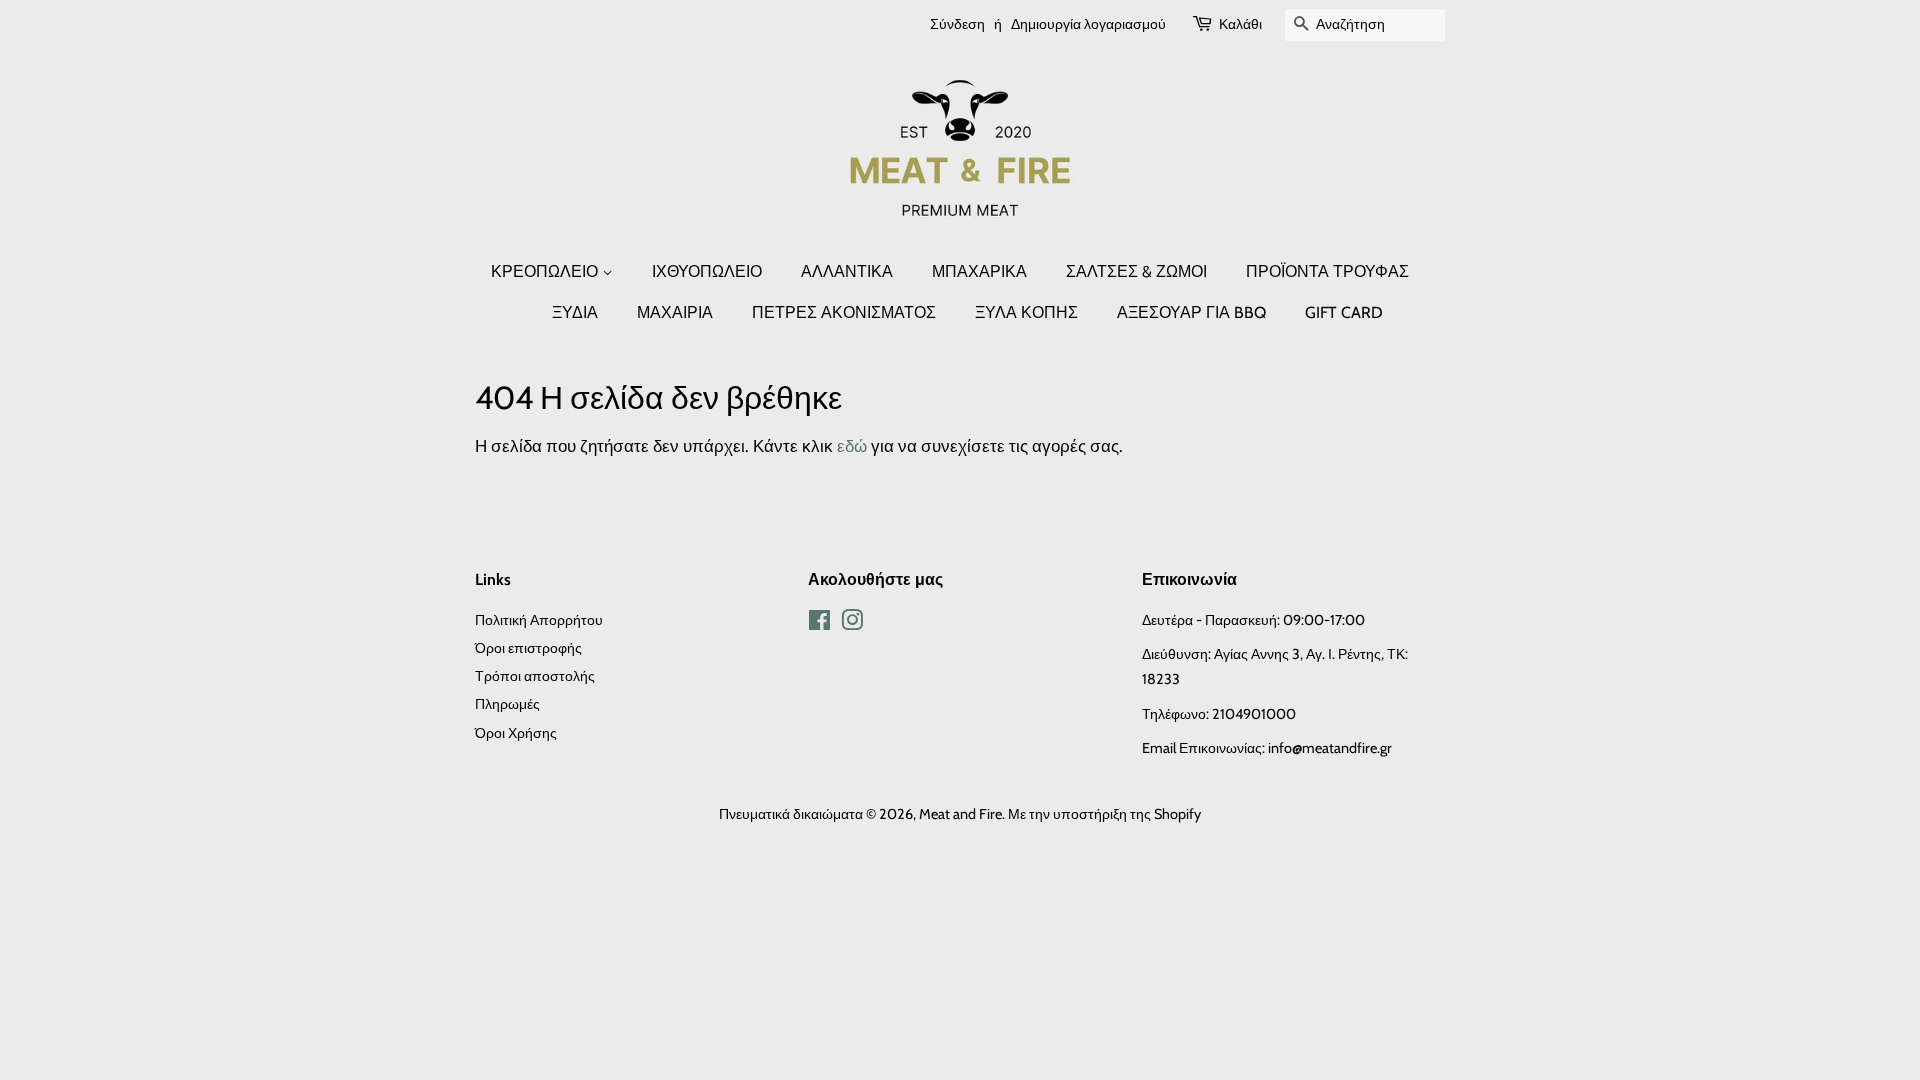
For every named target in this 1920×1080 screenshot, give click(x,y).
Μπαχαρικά (979, 271)
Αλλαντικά (847, 271)
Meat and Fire (960, 814)
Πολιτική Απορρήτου (539, 620)
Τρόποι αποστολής (535, 676)
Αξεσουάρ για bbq (1191, 312)
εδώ (852, 446)
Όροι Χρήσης (516, 733)
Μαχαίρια (675, 312)
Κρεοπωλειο (546, 271)
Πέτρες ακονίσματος (844, 312)
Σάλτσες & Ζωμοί (1136, 271)
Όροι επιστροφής (528, 648)
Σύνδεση (957, 24)
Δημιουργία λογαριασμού (1088, 24)
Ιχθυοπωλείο (707, 271)
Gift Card (1344, 312)
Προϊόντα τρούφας (1327, 271)
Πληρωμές (507, 704)
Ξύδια (575, 312)
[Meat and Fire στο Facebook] (819, 624)
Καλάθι (1240, 24)
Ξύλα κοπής (1026, 312)
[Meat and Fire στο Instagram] (852, 624)
